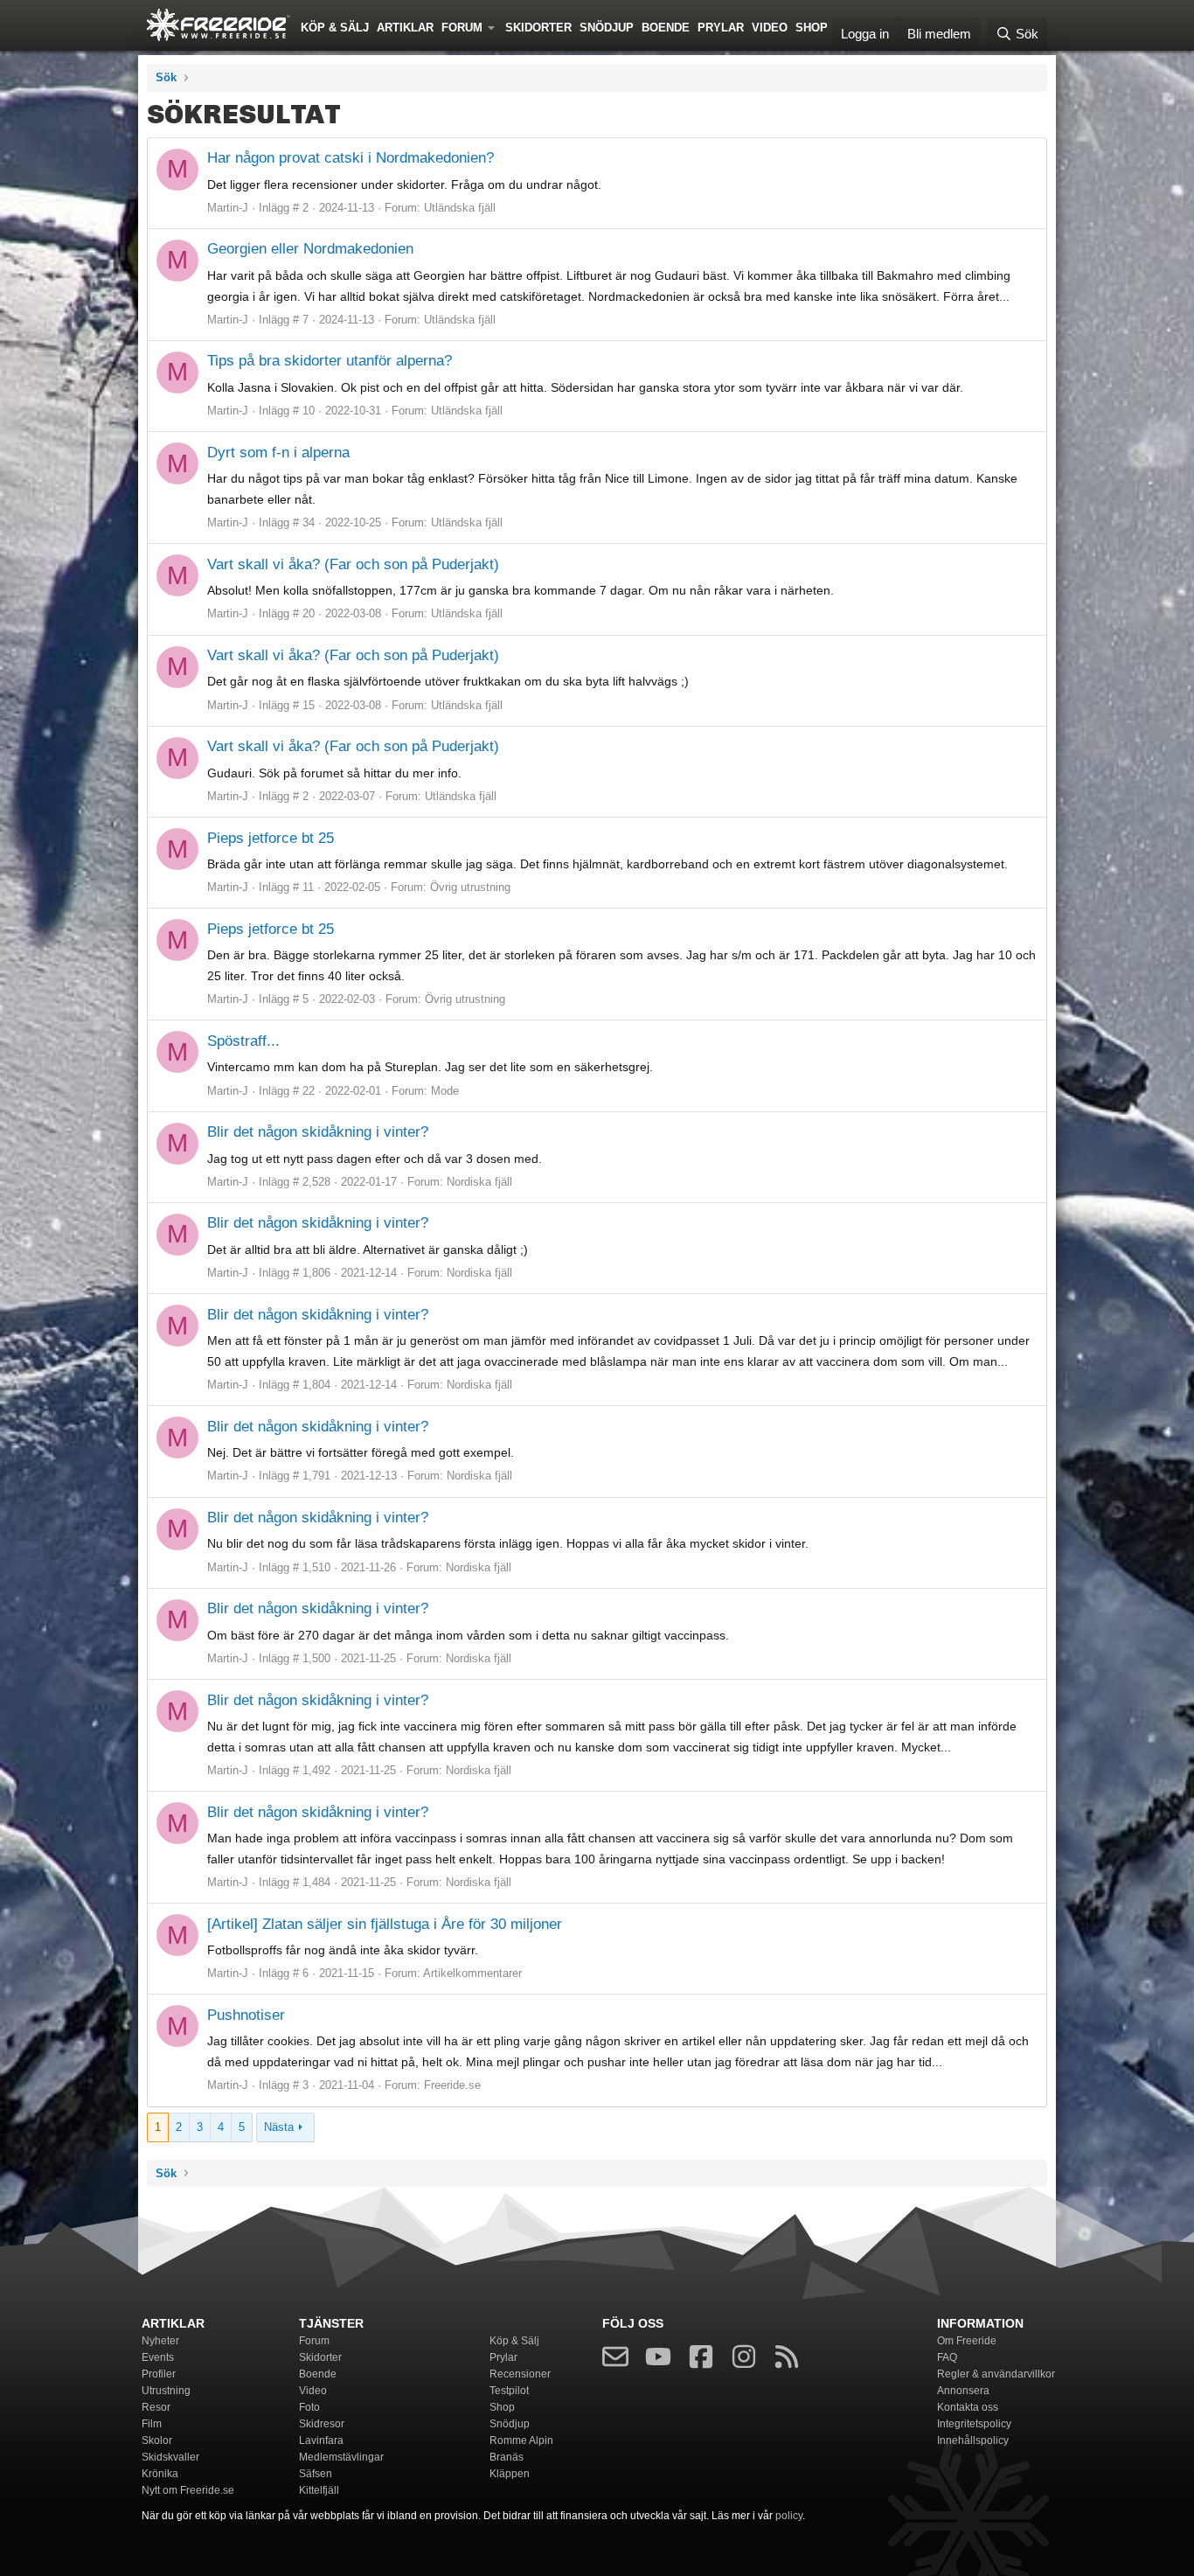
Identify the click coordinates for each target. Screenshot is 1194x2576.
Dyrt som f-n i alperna (278, 453)
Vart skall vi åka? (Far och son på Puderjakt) (353, 564)
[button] (495, 26)
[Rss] (787, 2360)
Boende (666, 28)
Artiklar (405, 28)
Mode (445, 1091)
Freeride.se (452, 2085)
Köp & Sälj (335, 28)
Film (152, 2424)
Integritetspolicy (974, 2424)
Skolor (157, 2440)
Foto (309, 2407)
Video (770, 28)
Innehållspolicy (973, 2440)
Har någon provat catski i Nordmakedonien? (351, 158)
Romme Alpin (521, 2440)
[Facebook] (701, 2360)
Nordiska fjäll (479, 1182)
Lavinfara (321, 2440)
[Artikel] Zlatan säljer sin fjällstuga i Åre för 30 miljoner (385, 1924)
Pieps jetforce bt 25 (271, 838)
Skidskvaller (170, 2457)
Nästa (279, 2127)
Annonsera (963, 2391)
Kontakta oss (968, 2407)
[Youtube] (658, 2360)
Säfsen (316, 2474)
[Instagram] (744, 2360)
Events (158, 2357)
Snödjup (607, 28)
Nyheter (160, 2341)
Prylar (721, 28)
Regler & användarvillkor (996, 2374)
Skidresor (322, 2424)
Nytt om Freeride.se (188, 2490)
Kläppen (510, 2474)
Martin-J (228, 208)
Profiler (159, 2374)
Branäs (507, 2457)
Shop (812, 28)
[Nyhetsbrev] (615, 2360)
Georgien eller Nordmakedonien (310, 249)
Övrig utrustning (470, 887)
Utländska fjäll (460, 208)
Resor (156, 2407)
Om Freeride (967, 2341)
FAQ (947, 2357)
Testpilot (509, 2391)
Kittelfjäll (319, 2490)
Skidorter (538, 28)
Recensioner (520, 2374)
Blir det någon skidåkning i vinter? (318, 1132)
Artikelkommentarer (472, 1973)
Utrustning (166, 2391)
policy (789, 2516)
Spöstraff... (243, 1041)
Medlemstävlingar (341, 2457)
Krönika (160, 2474)
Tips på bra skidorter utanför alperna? (330, 361)
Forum (462, 28)
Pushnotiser (246, 2015)
